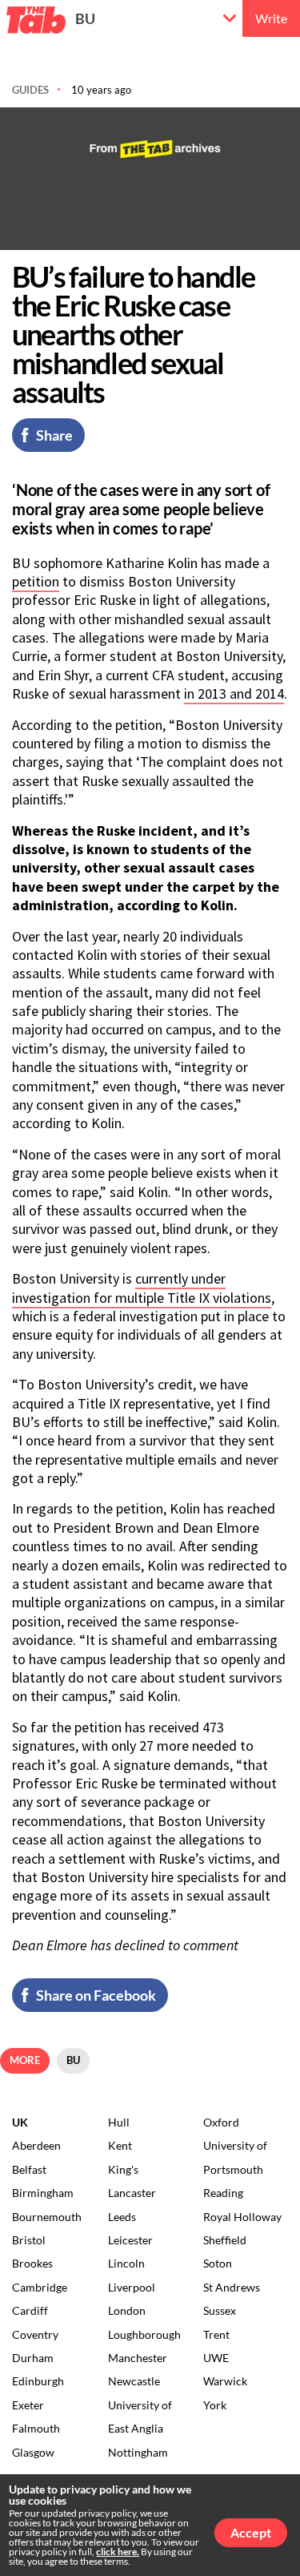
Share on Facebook (96, 1995)
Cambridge (40, 2287)
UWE (216, 2358)
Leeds (122, 2217)
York (215, 2405)
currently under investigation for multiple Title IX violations (142, 1288)
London (127, 2310)
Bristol (29, 2240)
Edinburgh (38, 2381)
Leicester (130, 2240)
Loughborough (144, 2334)
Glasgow (33, 2452)
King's (123, 2169)
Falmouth (36, 2428)
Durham (33, 2358)
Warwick (225, 2381)
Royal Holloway (242, 2217)
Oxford (221, 2122)
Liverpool (132, 2287)
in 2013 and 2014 (234, 693)
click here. (118, 2552)
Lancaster (132, 2193)
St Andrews (232, 2287)
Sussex (220, 2310)
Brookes (32, 2263)
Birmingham (43, 2193)
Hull (119, 2122)
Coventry (35, 2334)
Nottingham (138, 2452)
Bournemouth (47, 2217)
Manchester (138, 2358)
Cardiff (30, 2310)
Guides (30, 90)
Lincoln (126, 2263)
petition (36, 581)
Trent (216, 2334)
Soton (218, 2263)
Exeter (28, 2405)
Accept (251, 2532)
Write (271, 18)
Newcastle (134, 2381)
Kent (120, 2145)
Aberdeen (36, 2145)
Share (54, 435)
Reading (223, 2193)
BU (85, 18)
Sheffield (225, 2240)
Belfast (29, 2169)
